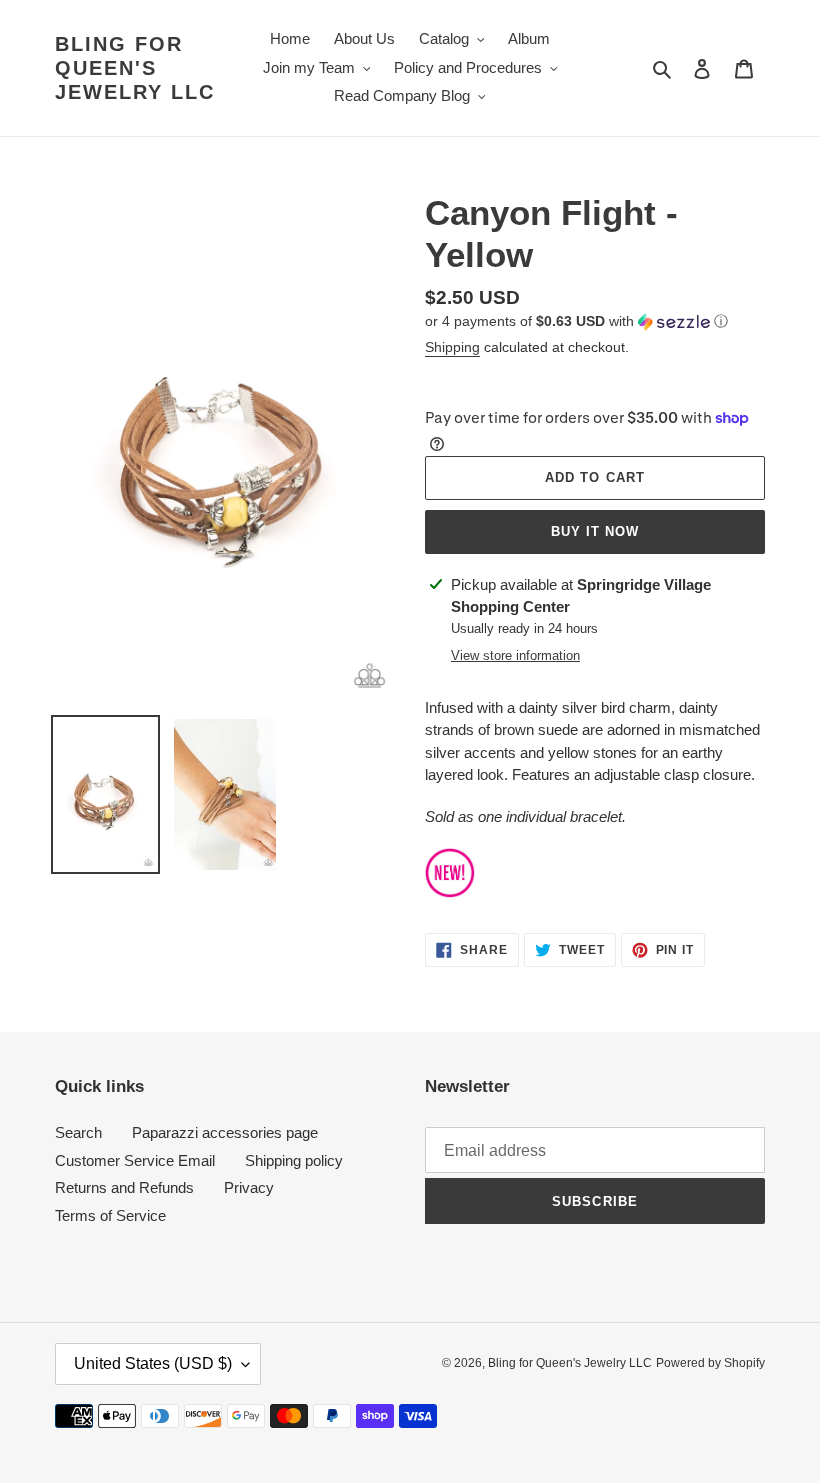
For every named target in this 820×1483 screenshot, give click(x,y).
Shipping (452, 347)
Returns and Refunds (124, 1187)
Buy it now (595, 531)
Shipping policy (294, 1160)
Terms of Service (110, 1215)
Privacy (249, 1187)
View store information (515, 655)
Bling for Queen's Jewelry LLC (135, 68)
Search (78, 1132)
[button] (576, 321)
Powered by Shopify (710, 1363)
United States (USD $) (153, 1363)
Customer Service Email (135, 1160)
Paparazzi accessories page (225, 1132)
